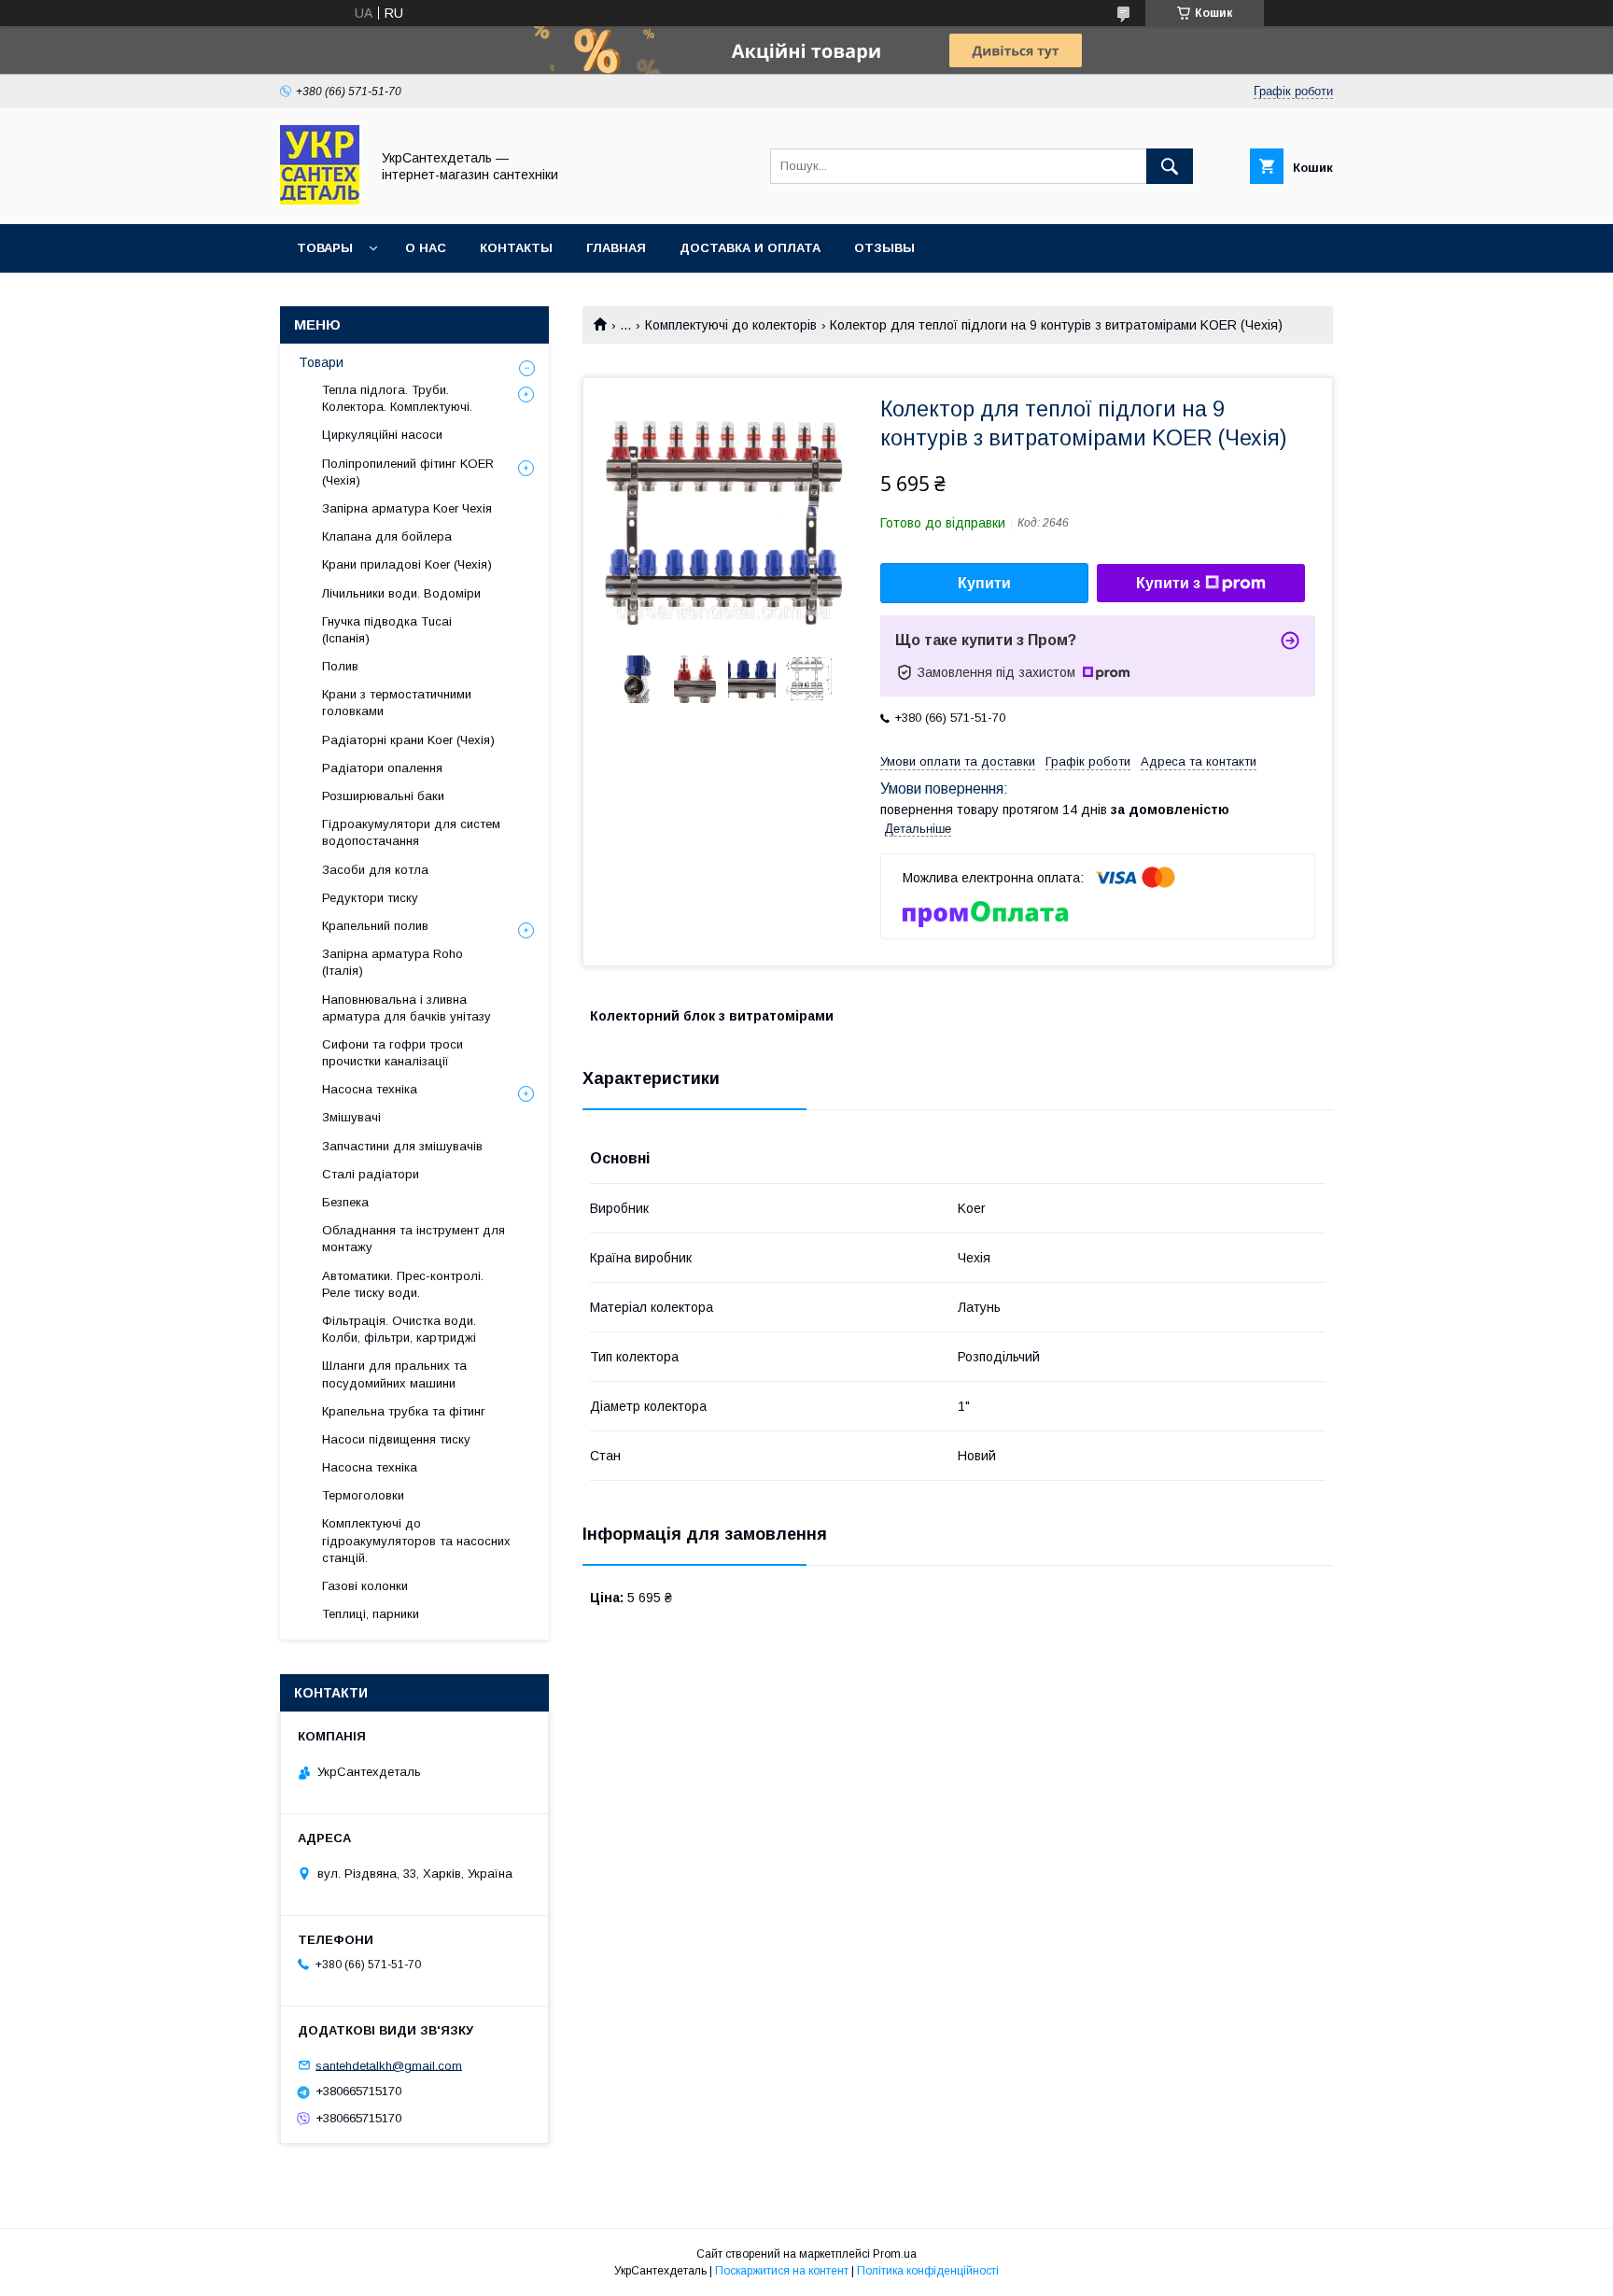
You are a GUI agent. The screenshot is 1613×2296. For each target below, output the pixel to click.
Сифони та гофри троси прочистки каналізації (393, 1053)
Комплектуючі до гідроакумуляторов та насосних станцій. (416, 1540)
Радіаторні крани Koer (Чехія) (408, 740)
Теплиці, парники (371, 1614)
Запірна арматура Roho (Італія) (393, 962)
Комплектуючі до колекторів (731, 325)
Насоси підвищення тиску (396, 1439)
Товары (325, 248)
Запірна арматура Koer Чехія (407, 508)
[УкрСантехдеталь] (320, 200)
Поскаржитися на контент (782, 2271)
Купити (984, 583)
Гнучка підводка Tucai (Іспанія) (387, 630)
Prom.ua (895, 2254)
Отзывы (884, 248)
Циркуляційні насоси (382, 435)
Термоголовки (363, 1495)
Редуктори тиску (370, 898)
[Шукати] (1170, 166)
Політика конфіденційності (928, 2271)
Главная (616, 248)
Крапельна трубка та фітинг (404, 1411)
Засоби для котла (375, 870)
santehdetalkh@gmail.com (389, 2065)
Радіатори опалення (382, 768)
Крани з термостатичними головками (397, 703)
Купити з (1168, 583)
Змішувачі (351, 1117)
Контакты (516, 248)
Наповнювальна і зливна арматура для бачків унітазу (407, 1008)
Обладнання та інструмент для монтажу (414, 1239)
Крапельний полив (375, 926)
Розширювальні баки (383, 796)
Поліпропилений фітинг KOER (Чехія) (408, 472)
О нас (426, 248)
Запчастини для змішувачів (402, 1146)
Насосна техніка (370, 1089)
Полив (340, 666)
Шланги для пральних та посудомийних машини (394, 1374)
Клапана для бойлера (387, 536)
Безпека (345, 1202)
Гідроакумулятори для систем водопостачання (411, 832)
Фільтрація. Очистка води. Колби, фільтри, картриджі (399, 1329)
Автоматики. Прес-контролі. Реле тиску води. (403, 1284)
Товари (321, 362)
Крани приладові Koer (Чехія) (407, 564)
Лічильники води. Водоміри (401, 593)
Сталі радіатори (371, 1174)
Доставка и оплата (750, 248)
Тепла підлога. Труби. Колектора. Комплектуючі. (397, 398)
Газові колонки (365, 1586)
